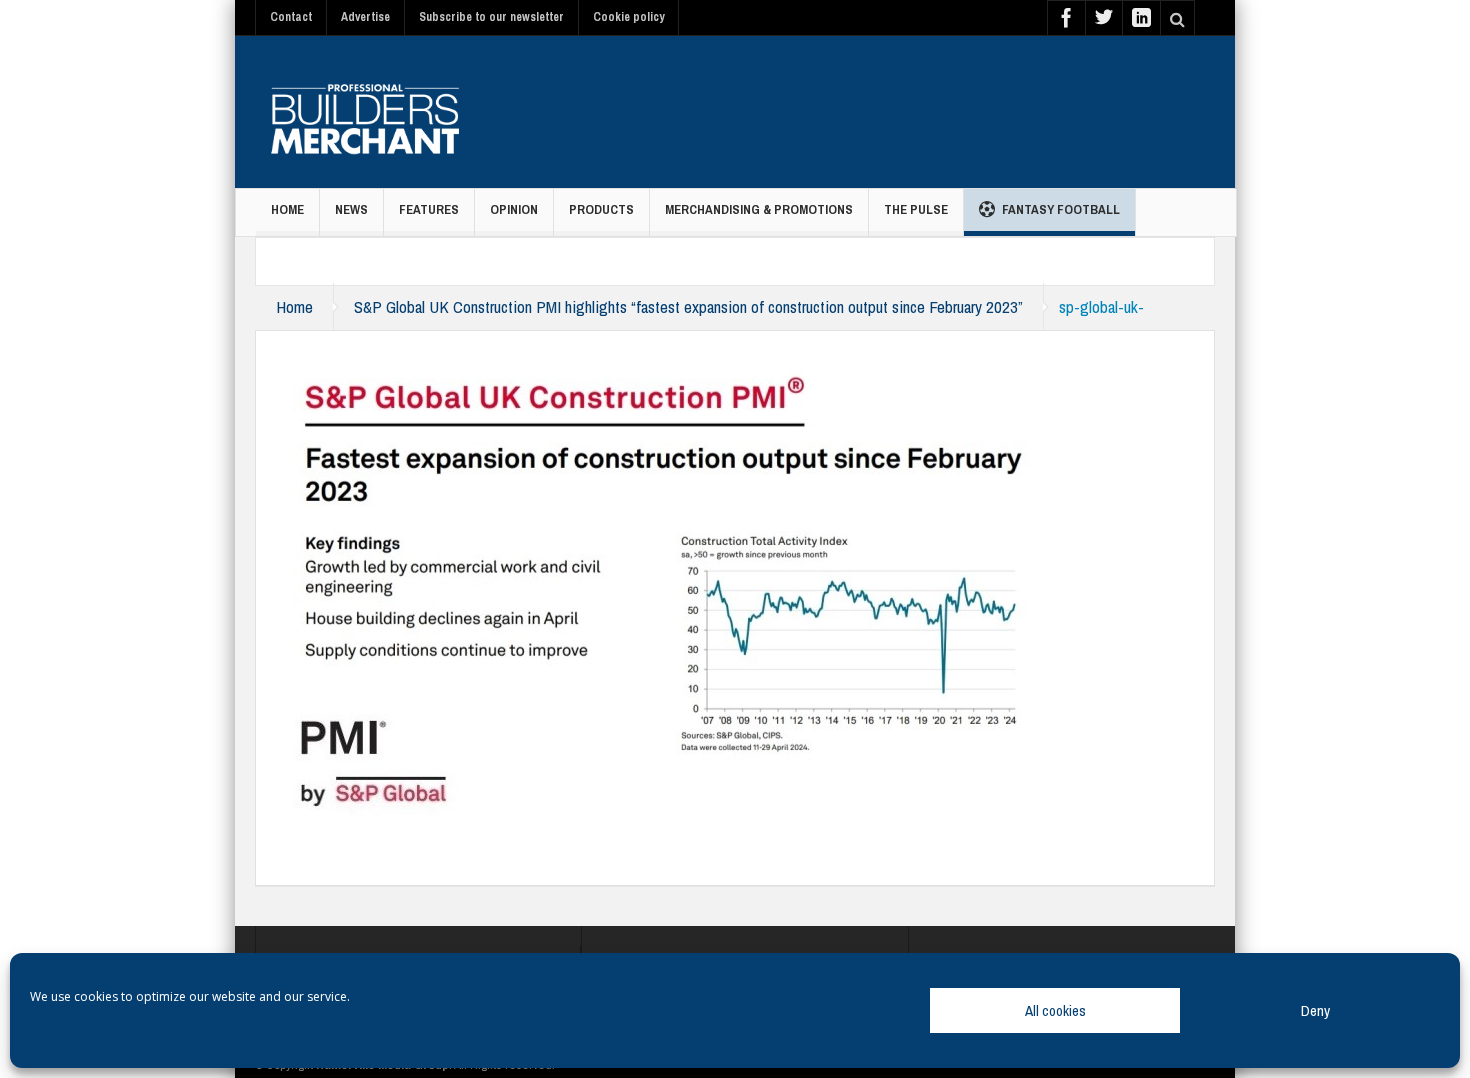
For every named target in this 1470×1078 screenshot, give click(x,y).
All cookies (1055, 1010)
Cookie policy (628, 17)
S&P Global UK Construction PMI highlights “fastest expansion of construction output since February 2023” (688, 306)
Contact (291, 17)
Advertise (365, 17)
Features (429, 209)
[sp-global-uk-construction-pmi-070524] (662, 588)
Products (601, 209)
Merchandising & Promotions (759, 209)
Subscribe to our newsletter (491, 17)
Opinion (514, 209)
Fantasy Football (1061, 209)
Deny (1315, 1010)
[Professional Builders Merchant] (365, 112)
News (351, 209)
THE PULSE (916, 209)
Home (287, 209)
